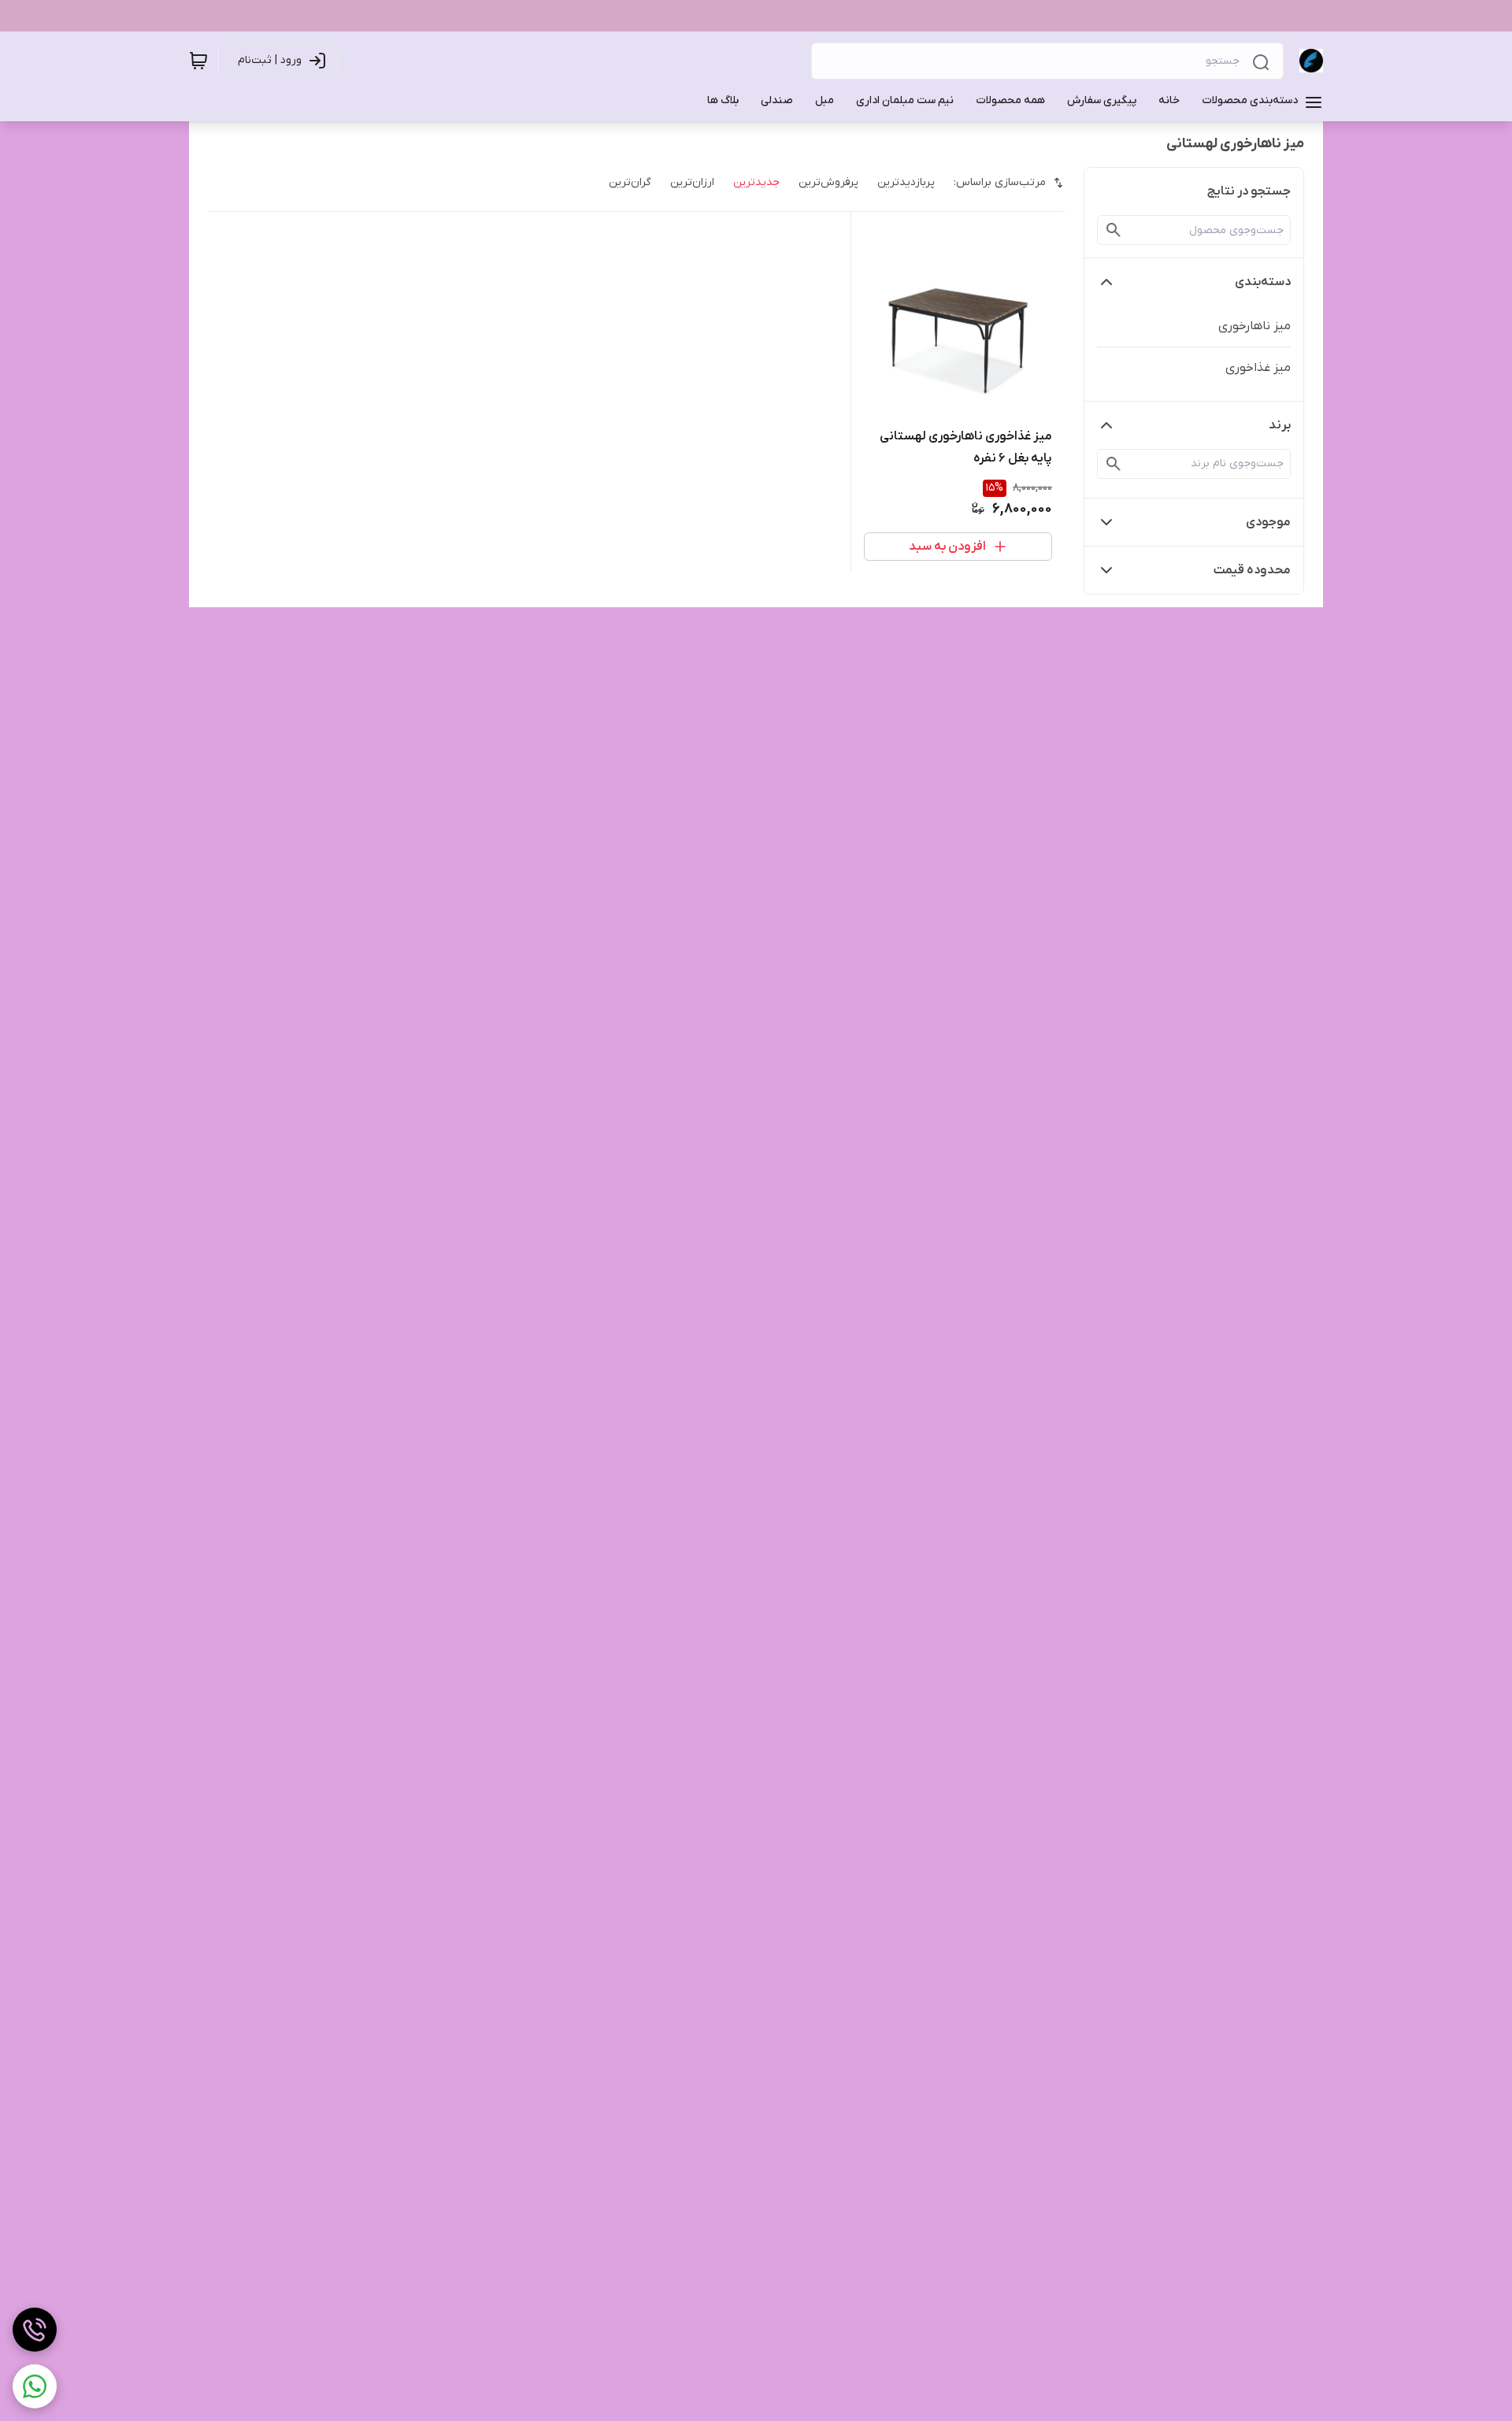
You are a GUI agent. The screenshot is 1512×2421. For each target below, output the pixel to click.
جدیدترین (756, 182)
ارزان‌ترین (692, 182)
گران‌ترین (630, 182)
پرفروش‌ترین (828, 182)
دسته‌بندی (1263, 282)
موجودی (1268, 522)
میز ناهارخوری (1254, 326)
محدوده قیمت (1252, 570)
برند (1280, 425)
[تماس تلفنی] (35, 2330)
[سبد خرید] (198, 61)
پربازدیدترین (906, 182)
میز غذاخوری (1258, 368)
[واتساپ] (35, 2386)
